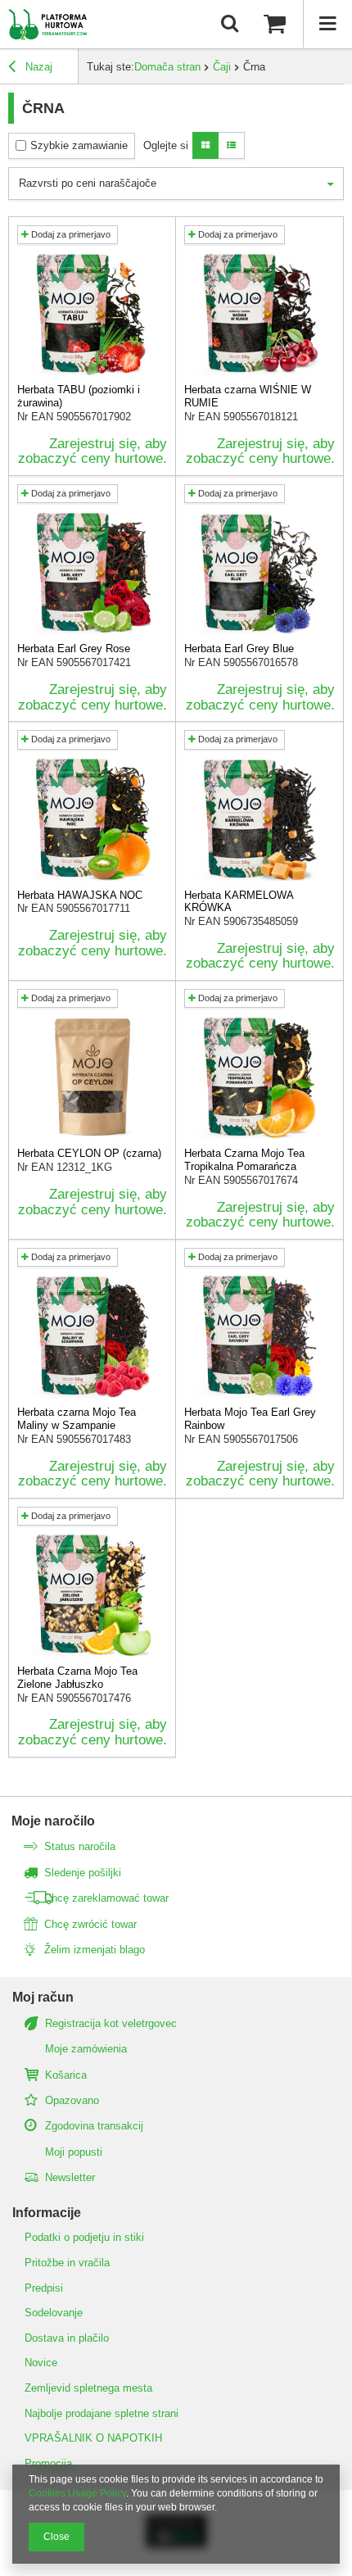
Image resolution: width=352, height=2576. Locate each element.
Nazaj (37, 67)
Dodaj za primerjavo (70, 234)
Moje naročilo (53, 1821)
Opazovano (72, 2100)
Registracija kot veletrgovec (111, 2023)
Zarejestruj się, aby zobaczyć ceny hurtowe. (93, 451)
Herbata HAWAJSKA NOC (80, 895)
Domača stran (167, 67)
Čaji (222, 67)
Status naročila (80, 1846)
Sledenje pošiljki (83, 1873)
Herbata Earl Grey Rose (74, 649)
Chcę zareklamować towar (106, 1898)
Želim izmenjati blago (95, 1950)
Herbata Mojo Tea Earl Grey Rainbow (250, 1419)
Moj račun (43, 1997)
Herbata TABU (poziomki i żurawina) (79, 396)
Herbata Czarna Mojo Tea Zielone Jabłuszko (77, 1678)
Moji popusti (74, 2152)
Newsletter (70, 2177)
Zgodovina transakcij (94, 2126)
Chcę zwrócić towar (90, 1924)
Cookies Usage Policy (77, 2493)
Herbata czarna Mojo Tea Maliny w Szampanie (77, 1419)
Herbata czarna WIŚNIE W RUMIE (248, 396)
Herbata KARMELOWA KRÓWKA (239, 902)
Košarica (66, 2075)
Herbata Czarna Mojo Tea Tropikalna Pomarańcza (244, 1160)
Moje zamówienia (86, 2049)
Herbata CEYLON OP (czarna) (89, 1153)
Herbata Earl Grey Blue (239, 649)
